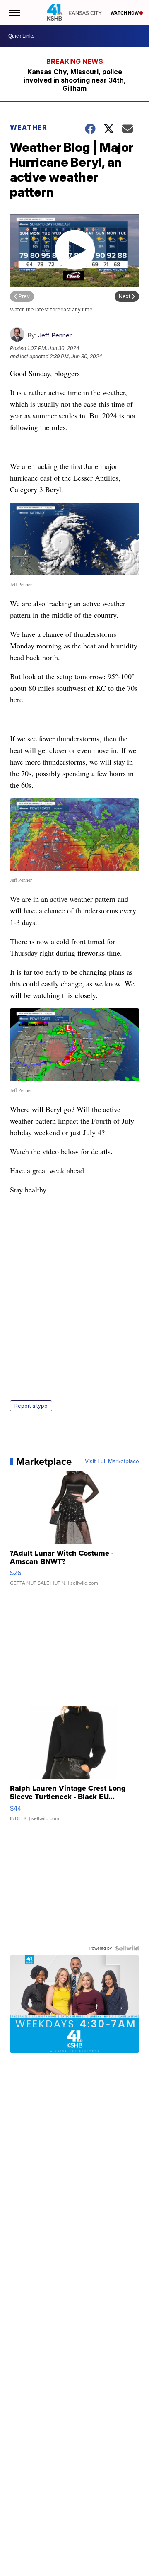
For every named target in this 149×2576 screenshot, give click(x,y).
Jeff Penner (55, 335)
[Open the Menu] (14, 12)
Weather (29, 127)
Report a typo (31, 1406)
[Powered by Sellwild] (127, 1948)
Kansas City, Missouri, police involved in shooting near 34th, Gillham (75, 80)
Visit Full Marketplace (112, 1462)
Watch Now (125, 13)
